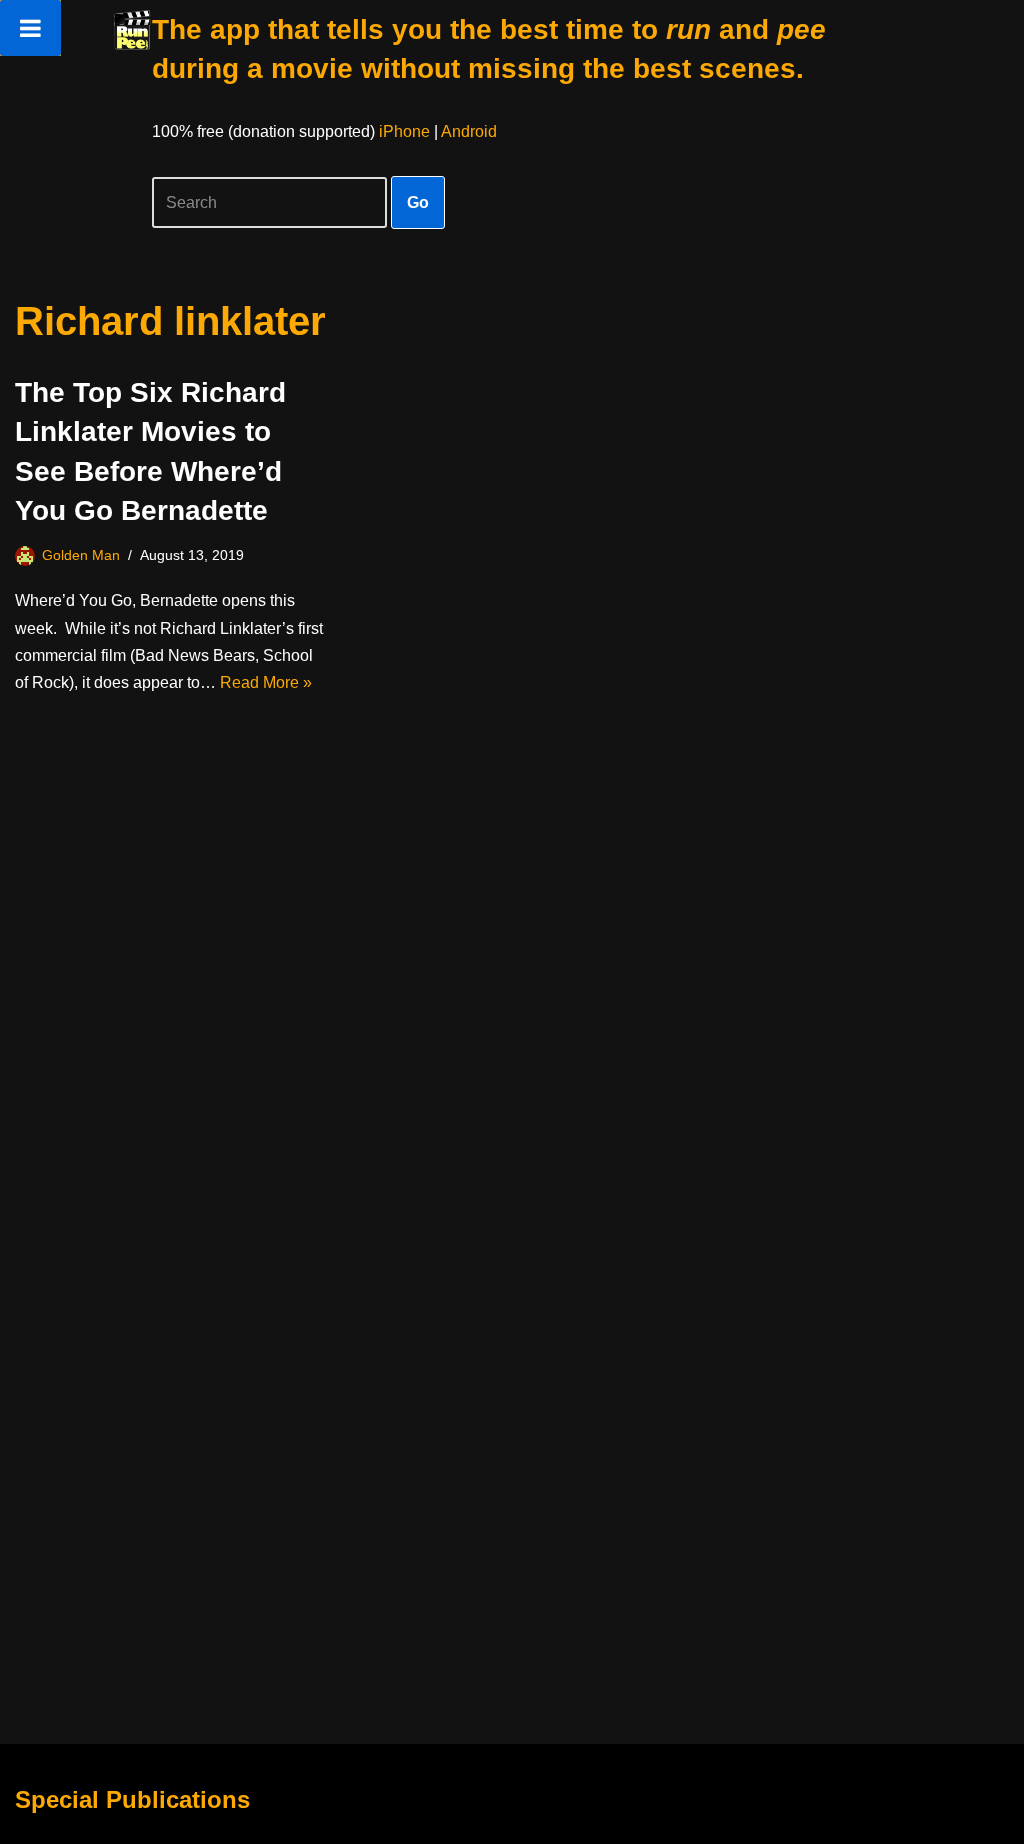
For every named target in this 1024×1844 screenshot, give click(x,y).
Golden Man (81, 555)
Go (418, 202)
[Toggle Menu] (30, 28)
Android (469, 131)
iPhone (404, 131)
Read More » (266, 682)
